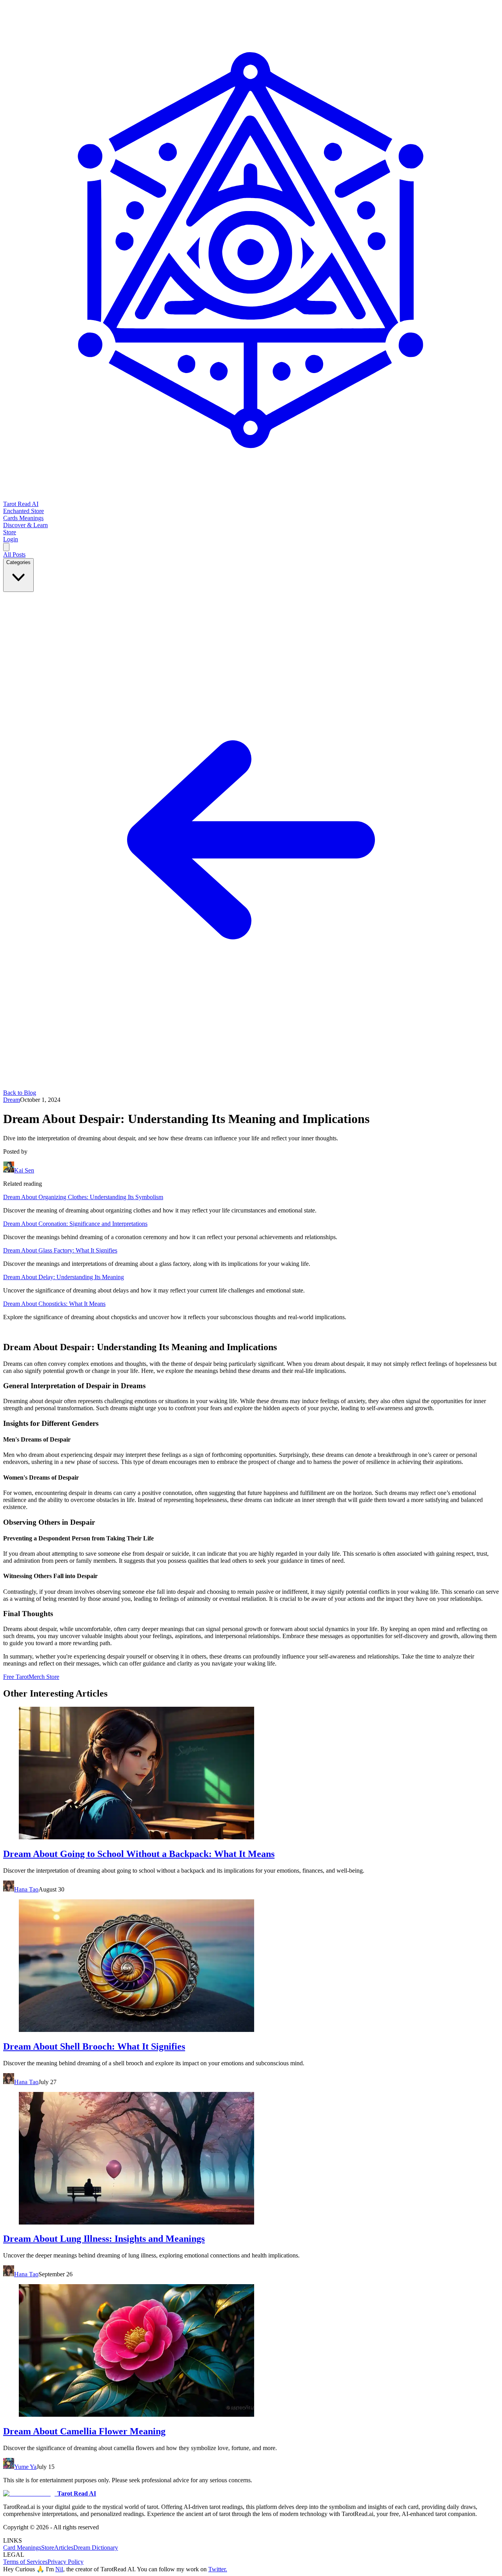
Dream (12, 1100)
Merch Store (44, 1677)
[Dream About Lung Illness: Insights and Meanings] (251, 2159)
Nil (59, 2569)
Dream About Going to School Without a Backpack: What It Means (139, 1854)
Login (11, 539)
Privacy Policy (65, 2562)
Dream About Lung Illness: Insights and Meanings (104, 2239)
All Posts (14, 554)
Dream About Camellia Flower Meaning (84, 2431)
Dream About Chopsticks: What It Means (54, 1304)
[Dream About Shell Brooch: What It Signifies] (251, 1966)
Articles (64, 2548)
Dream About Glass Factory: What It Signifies (60, 1250)
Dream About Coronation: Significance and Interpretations (75, 1224)
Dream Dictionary (96, 2548)
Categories (18, 562)
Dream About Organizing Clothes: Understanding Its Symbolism (83, 1197)
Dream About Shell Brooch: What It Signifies (94, 2046)
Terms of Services (25, 2562)
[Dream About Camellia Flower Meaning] (251, 2351)
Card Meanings (22, 2548)
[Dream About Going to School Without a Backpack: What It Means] (251, 1774)
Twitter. (218, 2569)
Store (48, 2548)
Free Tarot (16, 1677)
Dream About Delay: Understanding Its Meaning (64, 1277)
